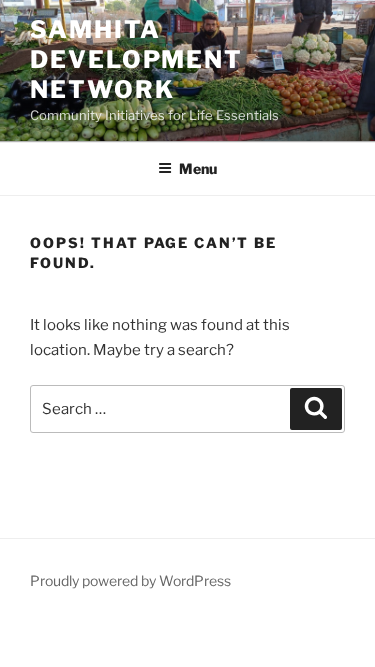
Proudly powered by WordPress (130, 580)
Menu (198, 168)
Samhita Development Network (136, 59)
